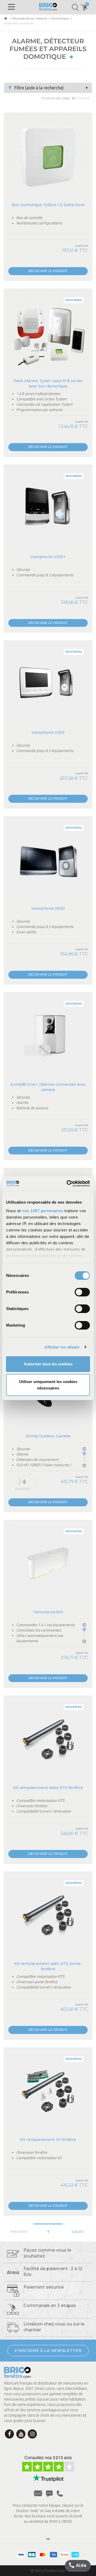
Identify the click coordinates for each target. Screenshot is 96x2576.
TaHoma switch (48, 1612)
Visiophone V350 (48, 732)
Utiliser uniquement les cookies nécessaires (48, 1385)
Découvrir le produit (48, 271)
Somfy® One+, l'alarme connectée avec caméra (48, 1087)
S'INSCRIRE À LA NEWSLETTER (48, 2351)
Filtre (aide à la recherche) (39, 88)
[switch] (82, 1292)
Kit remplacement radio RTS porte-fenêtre (48, 1966)
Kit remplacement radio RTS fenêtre (48, 1788)
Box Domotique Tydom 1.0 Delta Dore (48, 205)
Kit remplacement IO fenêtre (48, 2140)
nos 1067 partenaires (43, 1211)
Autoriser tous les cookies (48, 1364)
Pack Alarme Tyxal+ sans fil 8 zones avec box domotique (48, 383)
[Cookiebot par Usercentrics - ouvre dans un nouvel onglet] (68, 1184)
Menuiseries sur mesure (30, 18)
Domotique (60, 18)
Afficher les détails (62, 1347)
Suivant (77, 2232)
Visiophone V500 (48, 908)
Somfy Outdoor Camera (48, 1436)
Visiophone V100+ (48, 557)
